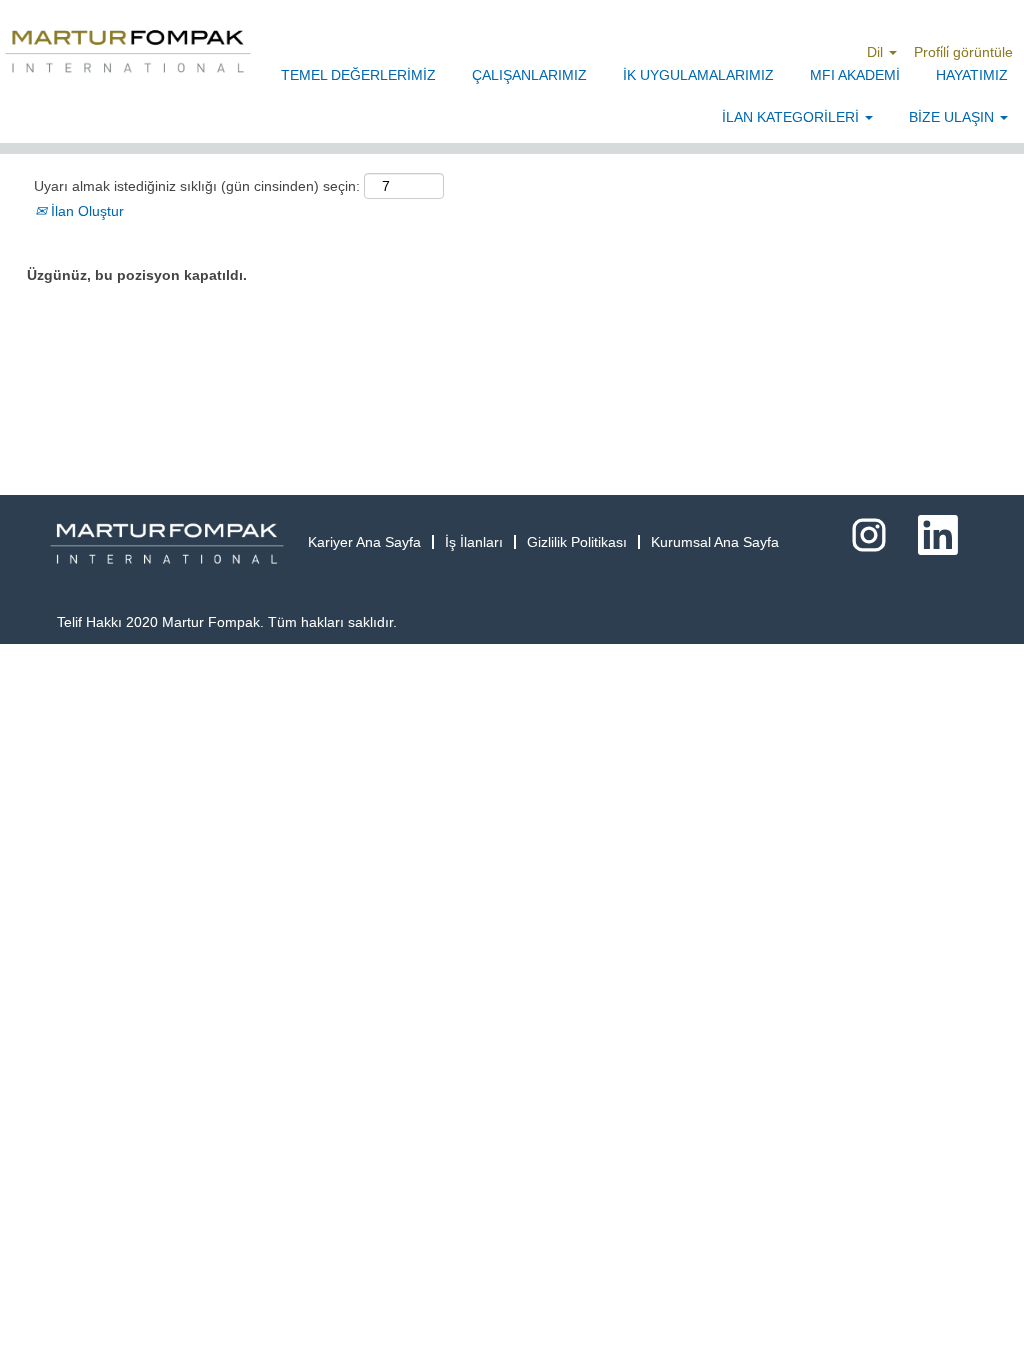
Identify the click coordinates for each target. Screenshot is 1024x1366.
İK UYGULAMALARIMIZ (698, 75)
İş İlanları (474, 542)
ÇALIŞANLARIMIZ (529, 75)
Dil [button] (877, 52)
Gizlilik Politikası (577, 542)
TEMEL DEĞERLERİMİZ (358, 75)
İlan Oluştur (85, 211)
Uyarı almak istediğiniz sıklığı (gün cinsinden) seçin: (197, 186)
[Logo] (128, 52)
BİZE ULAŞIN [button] (953, 117)
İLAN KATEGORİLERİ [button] (792, 117)
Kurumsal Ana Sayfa (715, 542)
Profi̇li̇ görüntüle (963, 52)
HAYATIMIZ (972, 75)
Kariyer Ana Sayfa (364, 542)
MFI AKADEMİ (855, 75)
